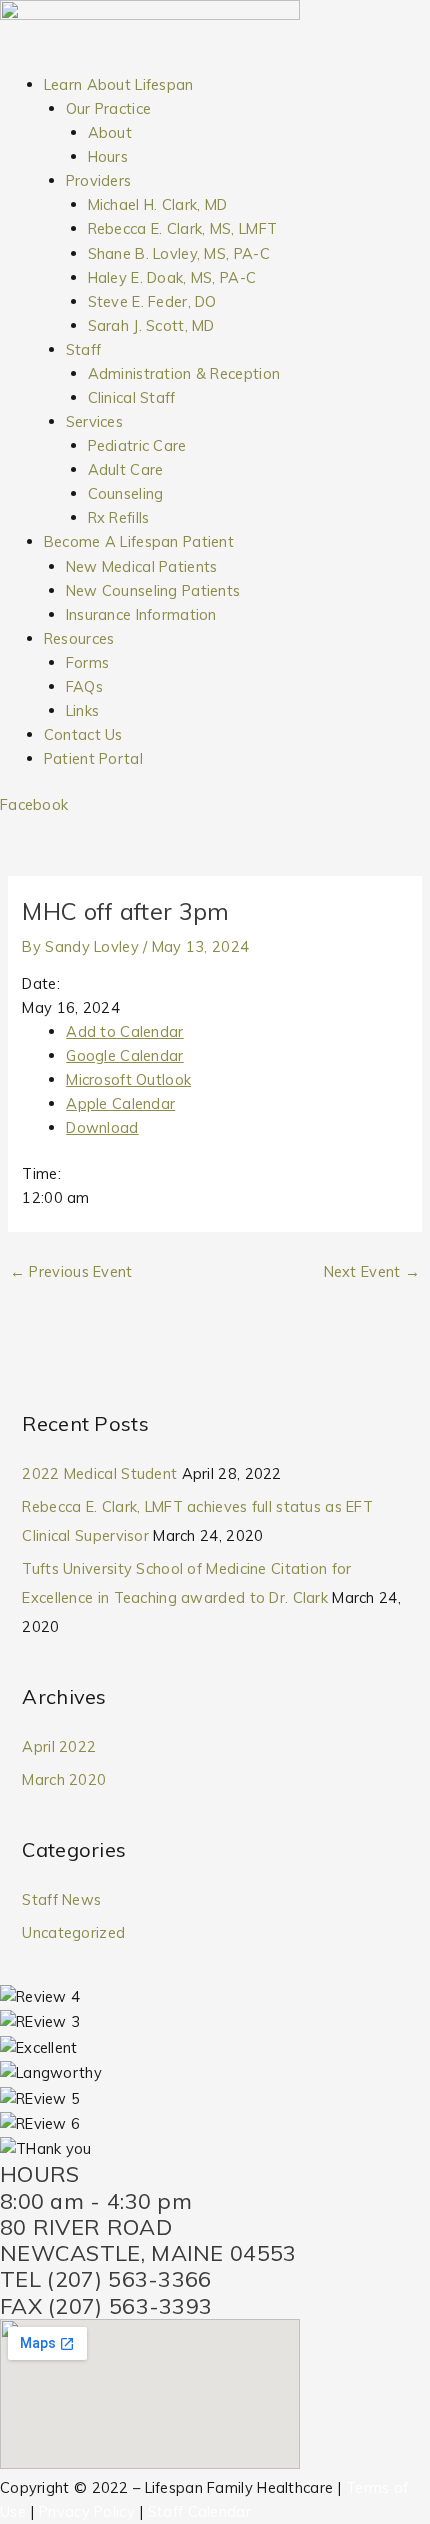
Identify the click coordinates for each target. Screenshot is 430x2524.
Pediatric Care (137, 445)
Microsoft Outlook (128, 1079)
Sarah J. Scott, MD (151, 325)
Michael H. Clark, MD (158, 204)
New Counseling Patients (153, 590)
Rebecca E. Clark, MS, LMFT (183, 228)
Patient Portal (93, 758)
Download (102, 1127)
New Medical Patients (142, 566)
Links (82, 710)
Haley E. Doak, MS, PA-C (172, 277)
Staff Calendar (199, 2511)
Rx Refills (119, 517)
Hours (108, 156)
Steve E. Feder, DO (152, 301)
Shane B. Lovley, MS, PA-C (179, 253)
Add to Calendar (124, 1031)
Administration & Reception (184, 373)
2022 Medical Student (99, 1473)
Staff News (61, 1899)
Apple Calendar (120, 1103)
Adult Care (126, 469)
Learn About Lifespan (119, 84)
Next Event (372, 1271)
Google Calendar (124, 1055)
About (110, 132)
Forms (87, 662)
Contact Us (83, 734)
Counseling (126, 493)
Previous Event (71, 1271)
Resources (79, 638)
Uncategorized (73, 1932)
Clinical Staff (132, 397)
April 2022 (59, 1746)
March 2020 (64, 1779)
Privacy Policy (87, 2511)
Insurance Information (141, 614)
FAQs (84, 686)
